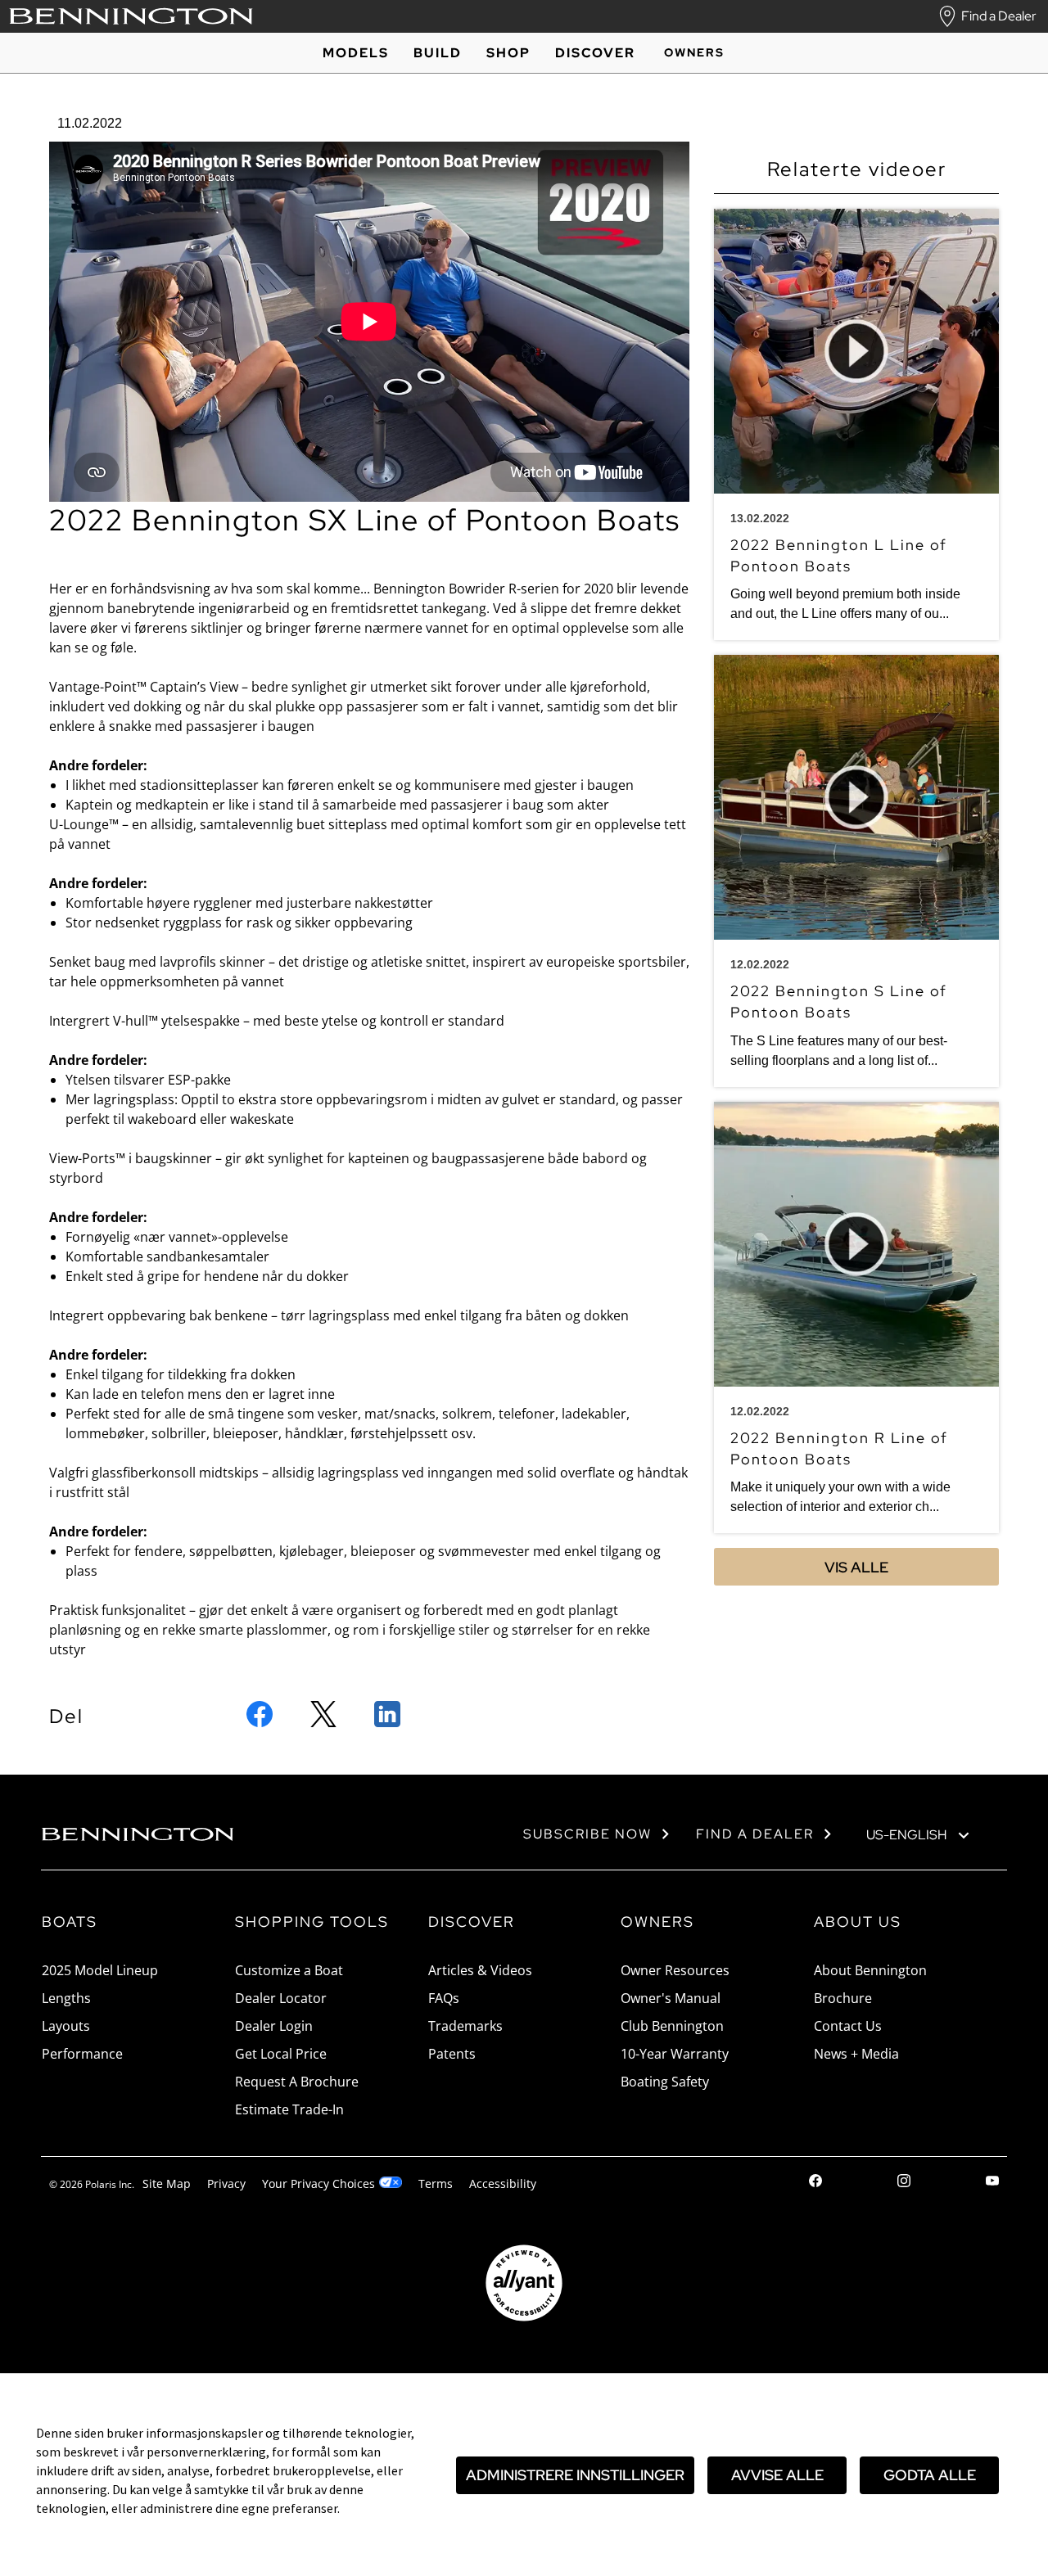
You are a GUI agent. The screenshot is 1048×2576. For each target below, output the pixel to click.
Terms (436, 2184)
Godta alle (930, 2475)
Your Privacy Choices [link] (318, 2184)
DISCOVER (595, 53)
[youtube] (992, 2183)
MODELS (356, 53)
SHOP (508, 53)
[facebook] (815, 2183)
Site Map (167, 2184)
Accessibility (503, 2184)
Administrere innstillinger (575, 2475)
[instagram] (904, 2183)
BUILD (438, 53)
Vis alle (856, 1567)
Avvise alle (777, 2475)
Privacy (226, 2184)
